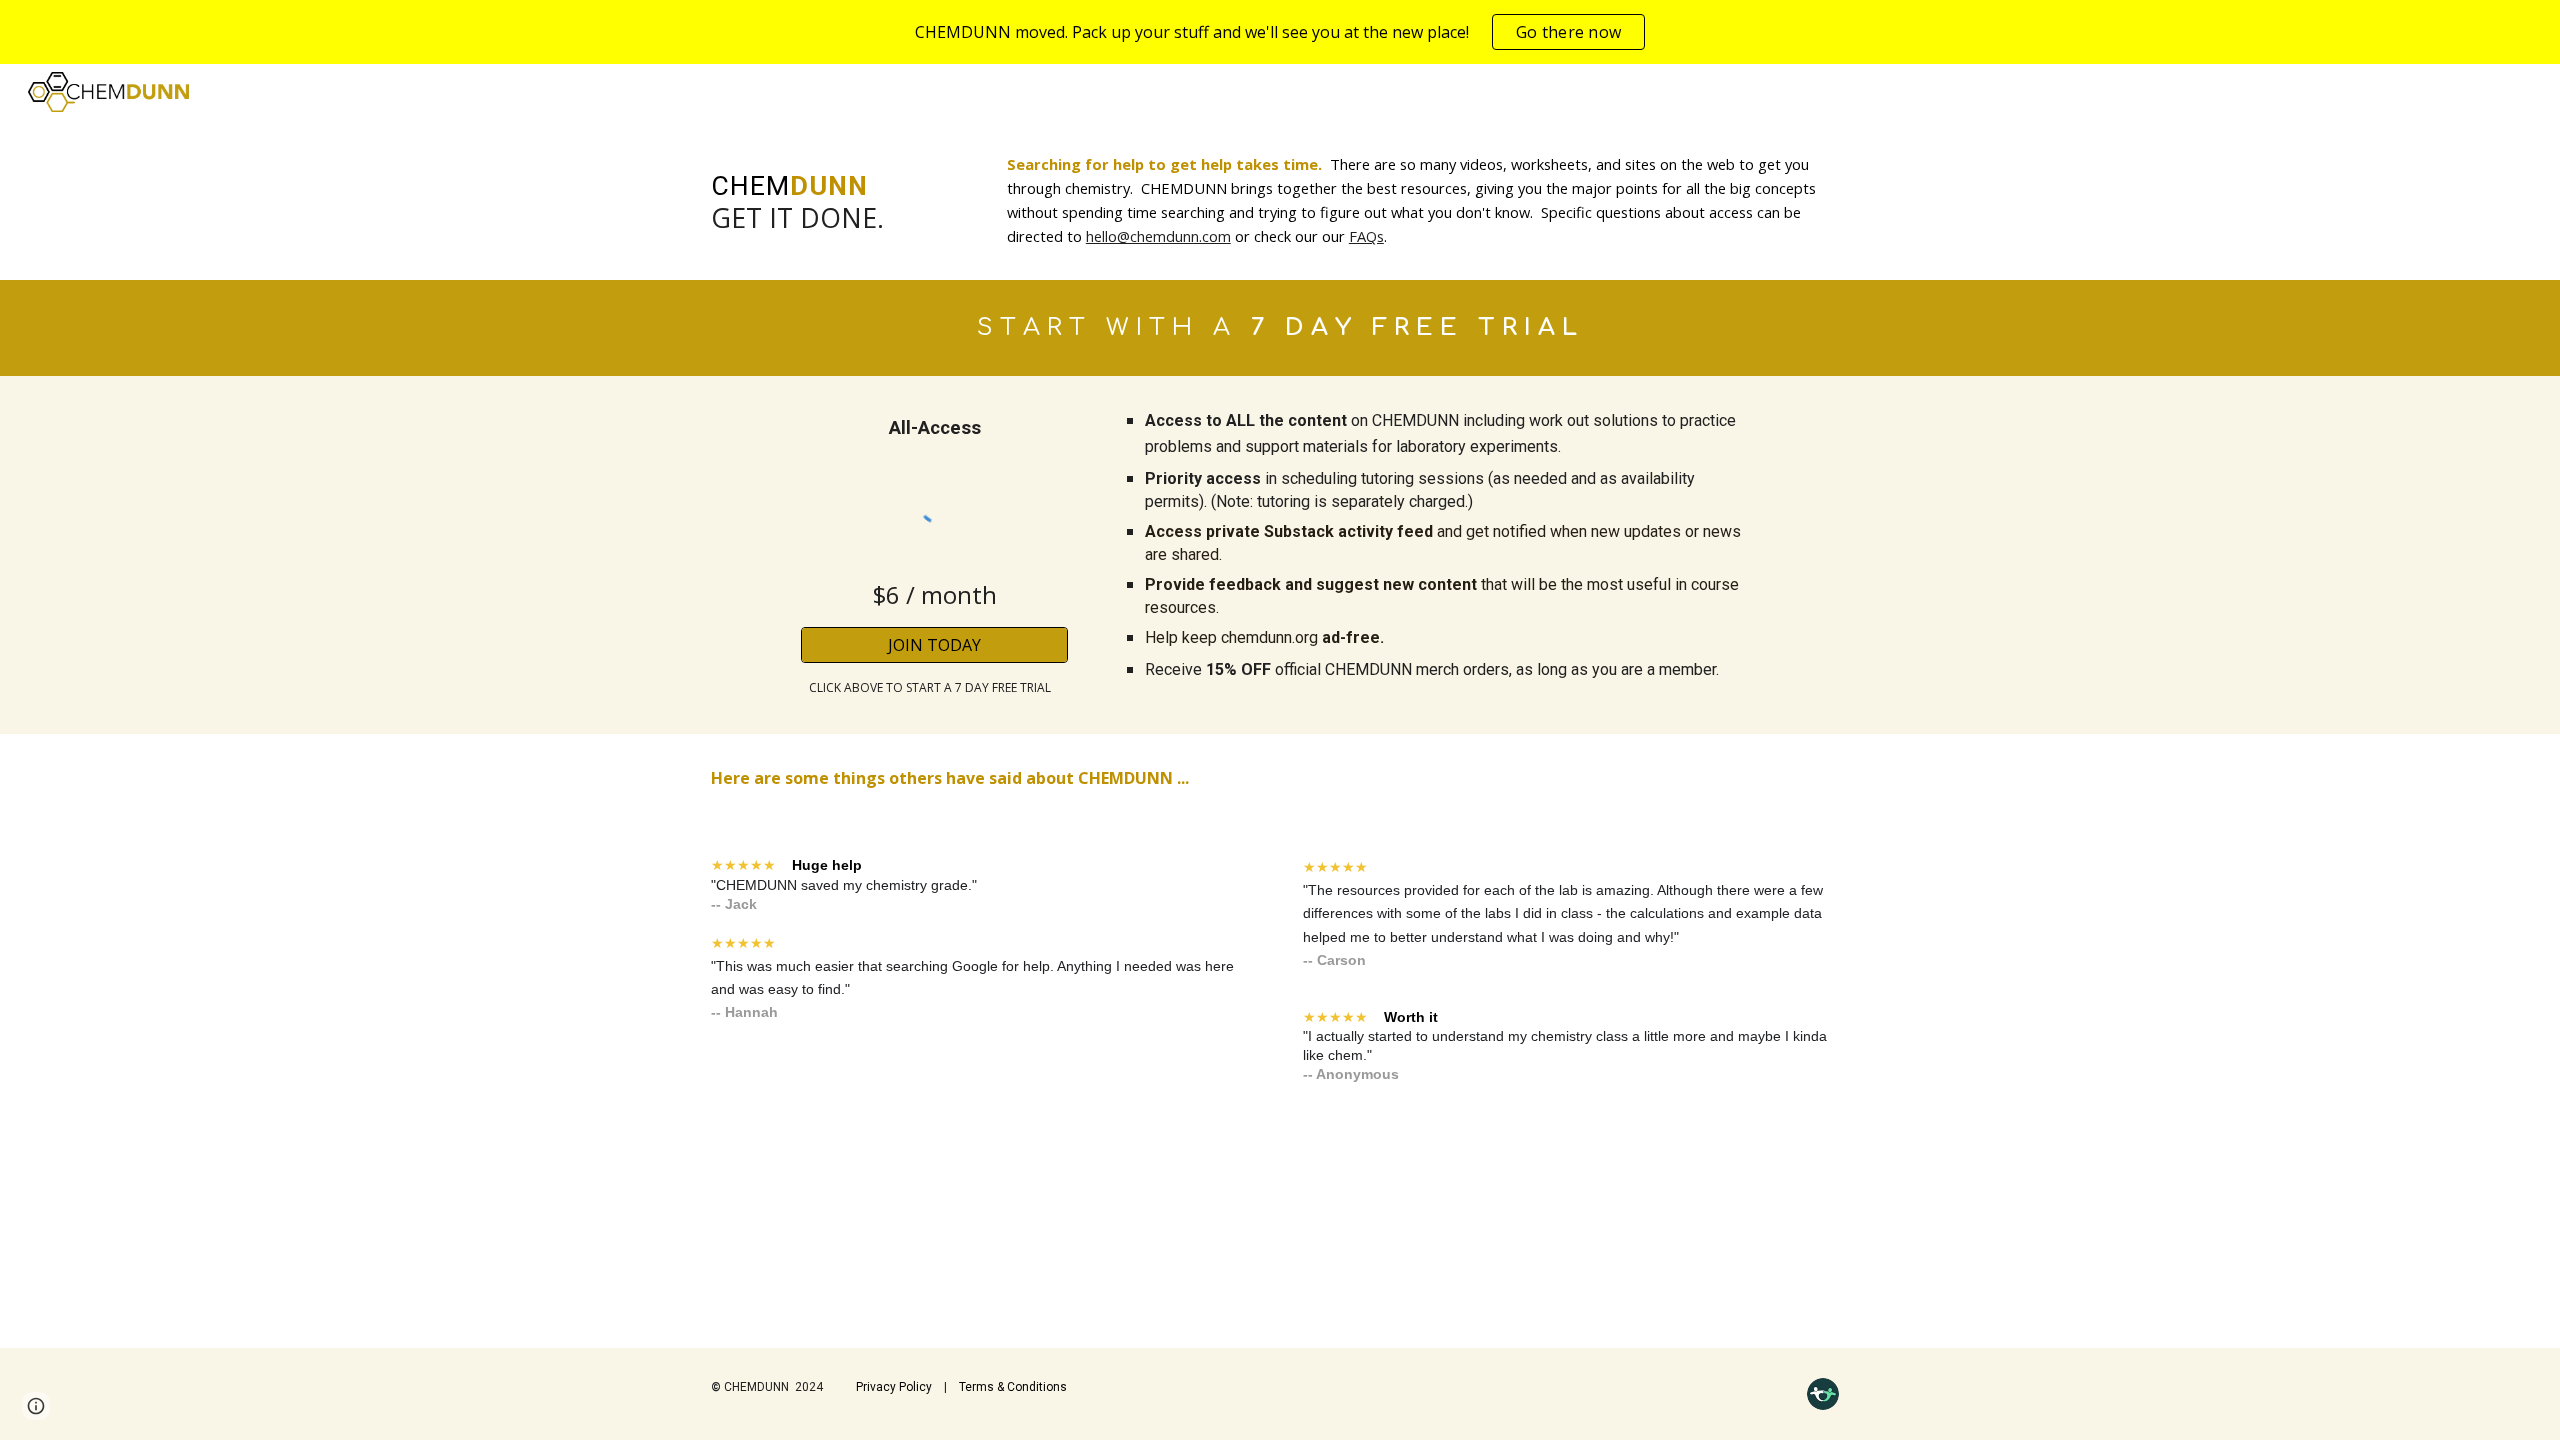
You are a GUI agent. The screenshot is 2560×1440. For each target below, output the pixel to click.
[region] (1280, 32)
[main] (836, 193)
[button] (36, 1406)
